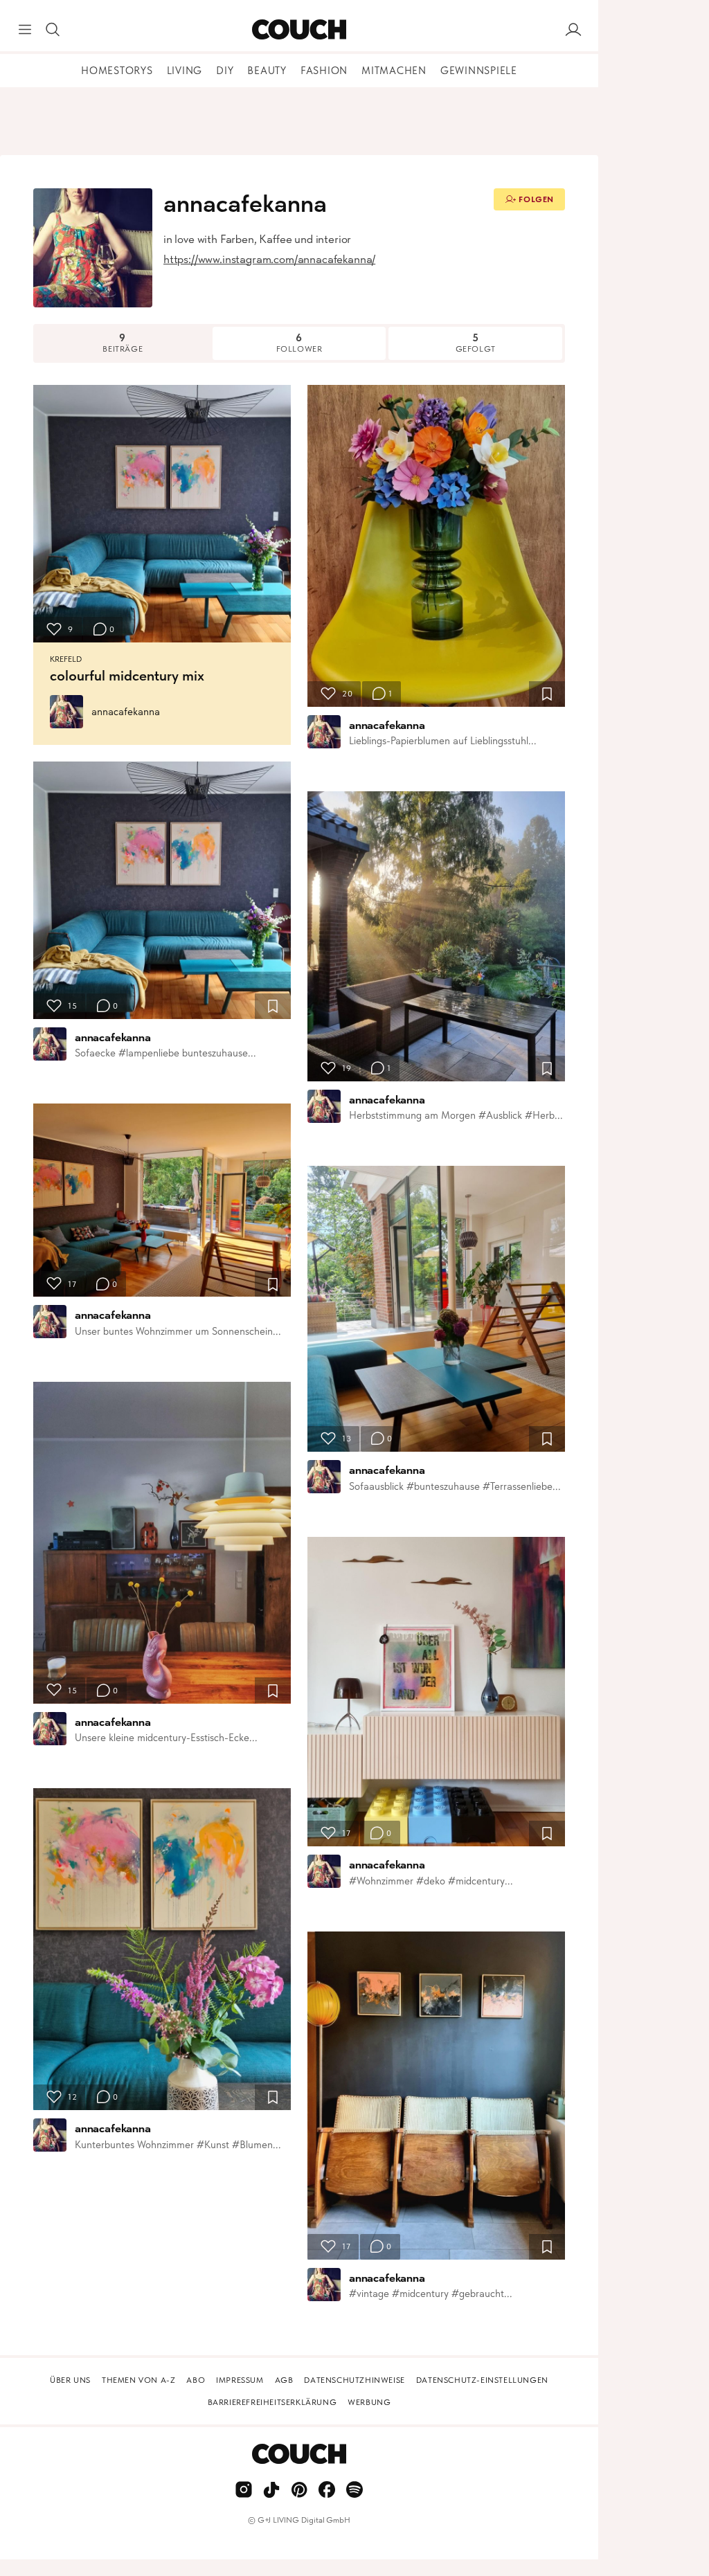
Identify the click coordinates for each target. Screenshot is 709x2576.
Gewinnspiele (479, 71)
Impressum (240, 2380)
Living (185, 71)
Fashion (324, 71)
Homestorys (117, 71)
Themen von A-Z (138, 2380)
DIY (225, 71)
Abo (196, 2380)
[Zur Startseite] (299, 30)
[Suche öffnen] (53, 30)
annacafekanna (126, 712)
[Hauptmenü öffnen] (25, 30)
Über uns (70, 2380)
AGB (284, 2380)
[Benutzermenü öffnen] (573, 30)
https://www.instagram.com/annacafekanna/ (269, 259)
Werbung (369, 2402)
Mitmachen (394, 71)
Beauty (267, 71)
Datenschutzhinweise (354, 2380)
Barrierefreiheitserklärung (272, 2402)
